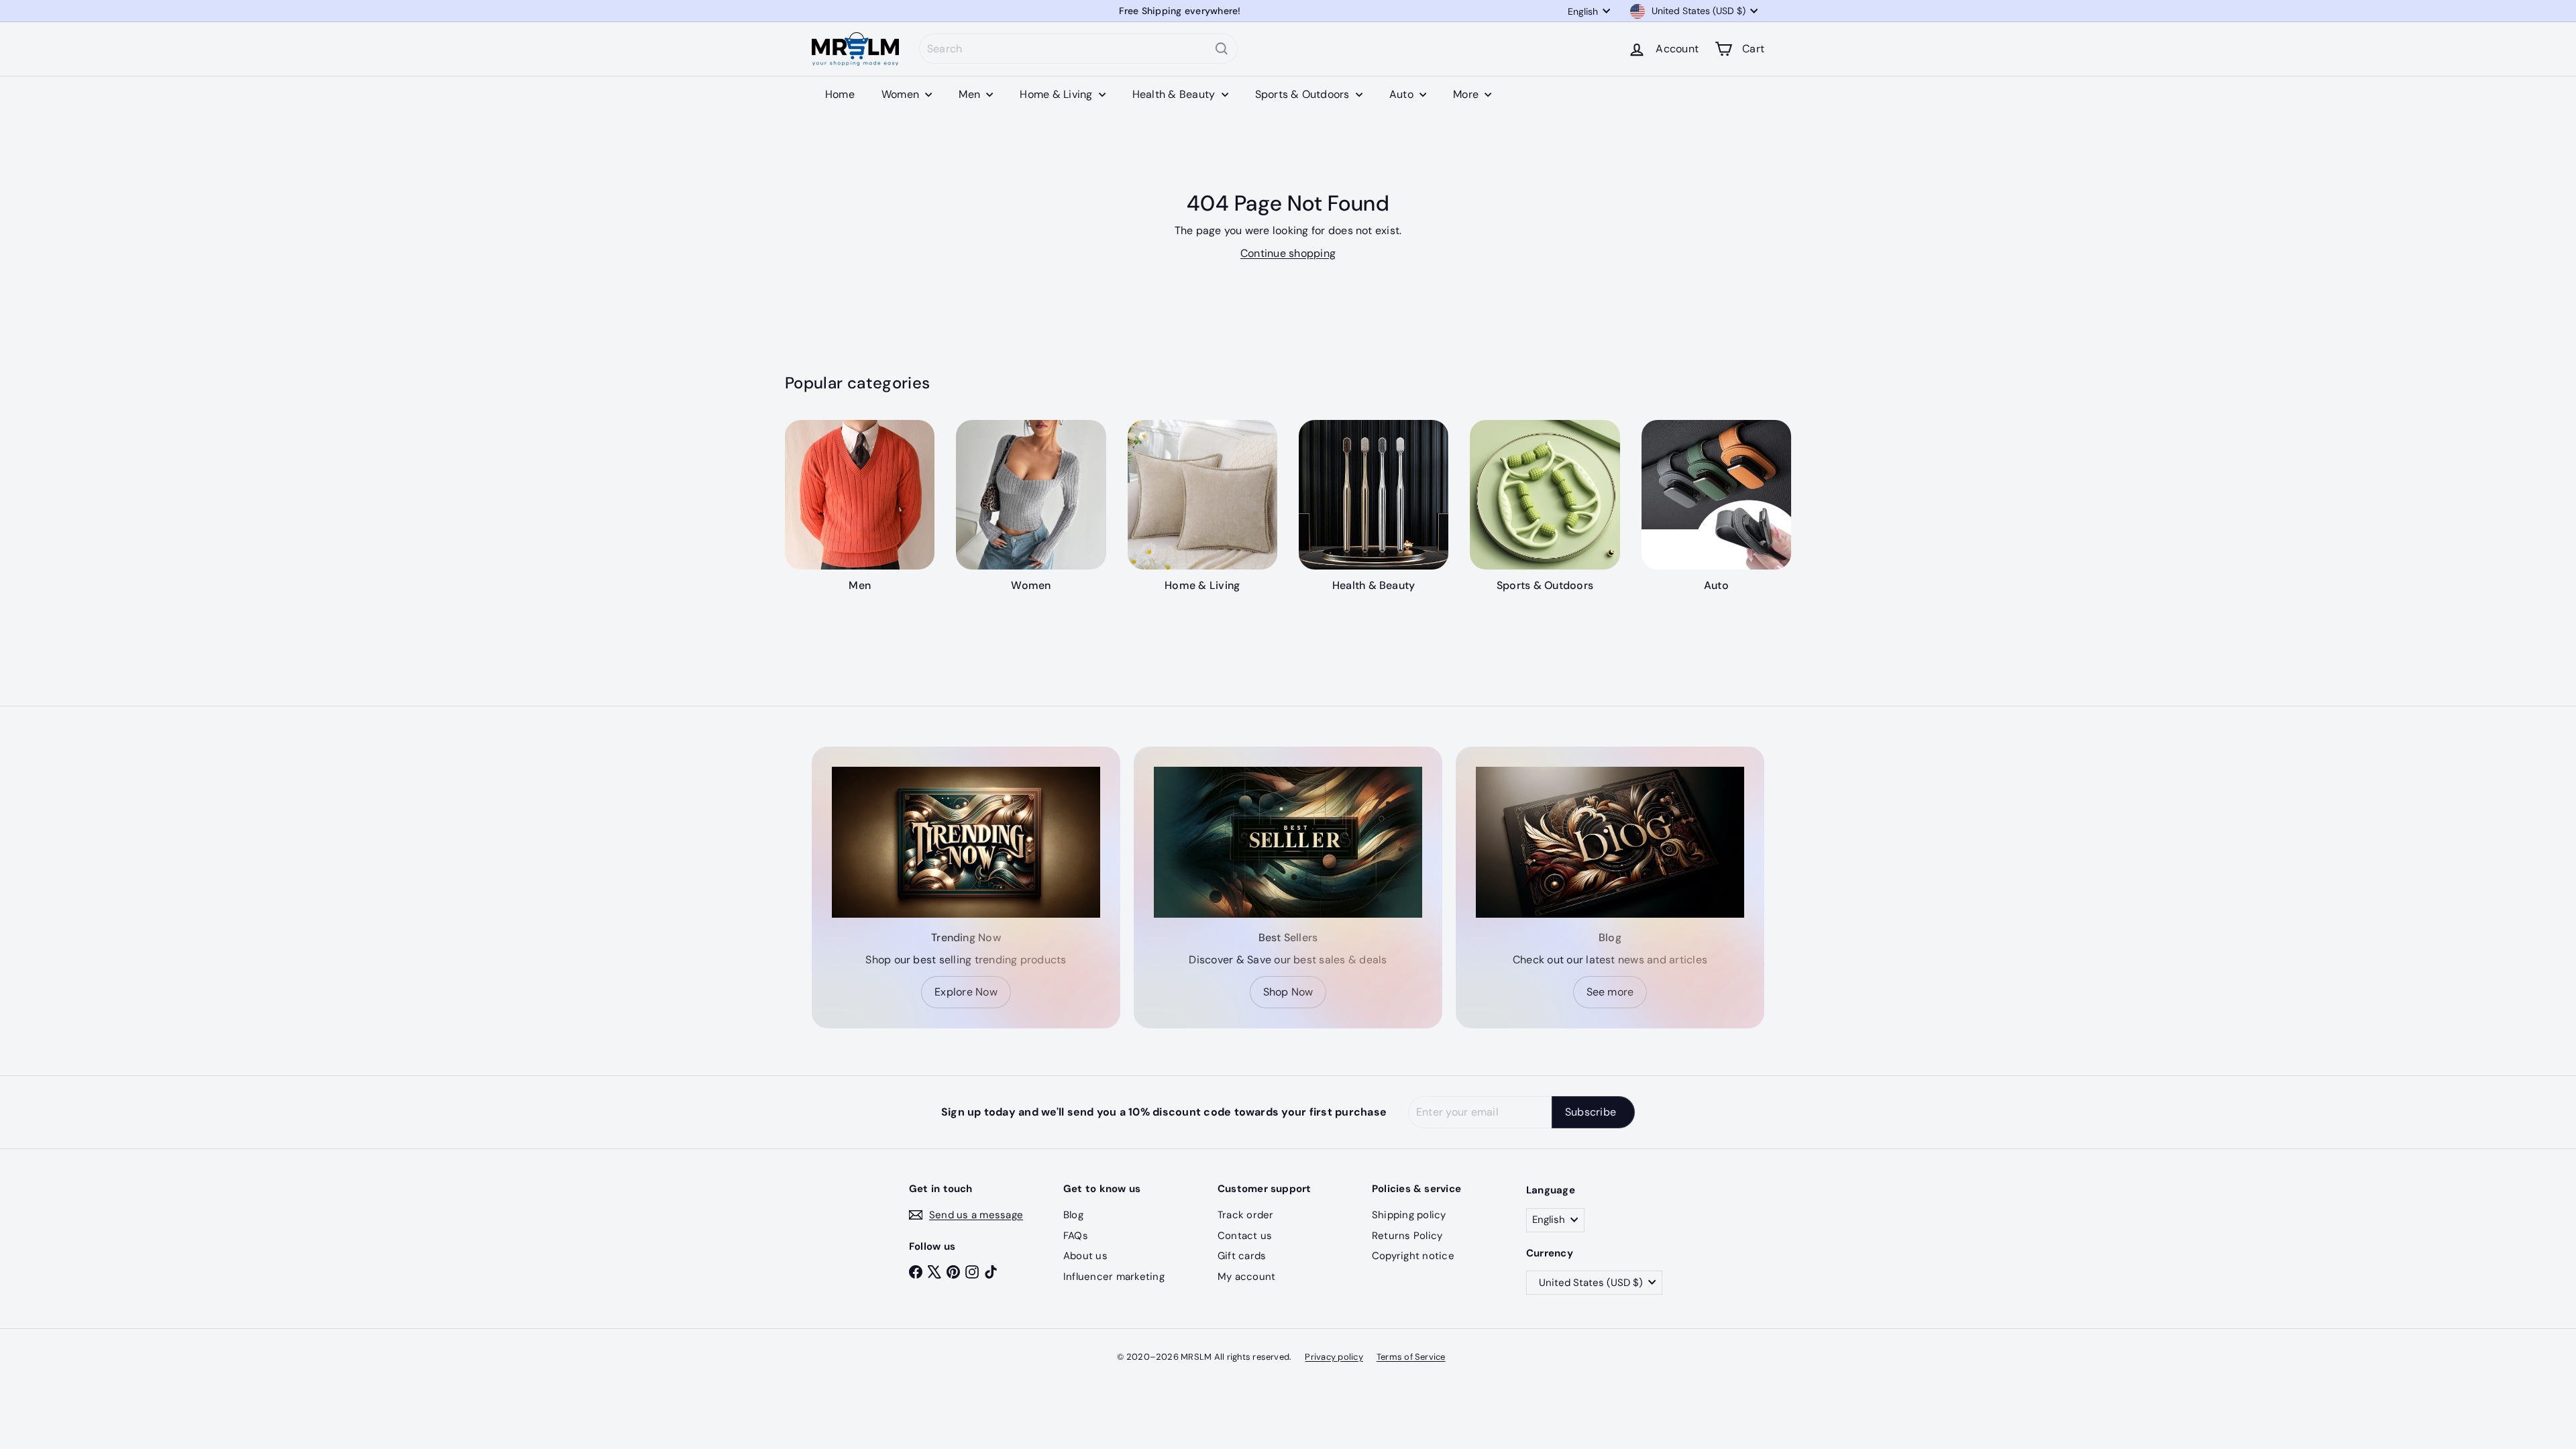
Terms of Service (1411, 1357)
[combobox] (1078, 49)
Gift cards (1242, 1256)
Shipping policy (1409, 1215)
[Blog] (1610, 842)
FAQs (1076, 1236)
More (1467, 94)
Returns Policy (1407, 1236)
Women (902, 94)
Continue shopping (1288, 253)
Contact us (1245, 1236)
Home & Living (1057, 94)
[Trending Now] (966, 842)
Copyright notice (1413, 1256)
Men (971, 94)
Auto (1403, 94)
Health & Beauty (1175, 94)
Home (840, 94)
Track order (1246, 1215)
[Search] (1222, 49)
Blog (1073, 1215)
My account (1246, 1277)
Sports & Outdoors (1304, 94)
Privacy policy (1334, 1357)
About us (1085, 1256)
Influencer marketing (1114, 1277)
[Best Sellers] (1288, 842)
